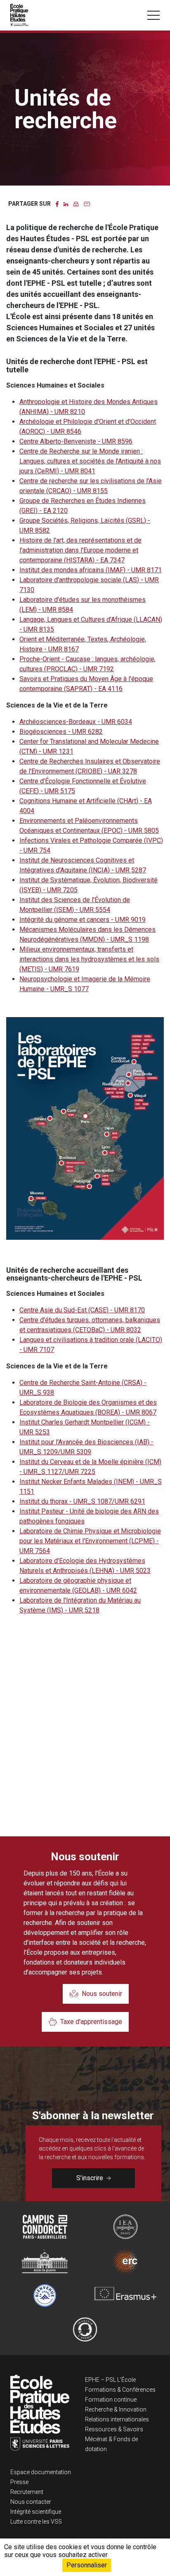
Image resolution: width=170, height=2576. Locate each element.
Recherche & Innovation (116, 2409)
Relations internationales (117, 2419)
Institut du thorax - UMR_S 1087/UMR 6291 (82, 1501)
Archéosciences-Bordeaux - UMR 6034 (76, 722)
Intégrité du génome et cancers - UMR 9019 (83, 920)
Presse (19, 2482)
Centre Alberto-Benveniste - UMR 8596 (76, 441)
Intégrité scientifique (36, 2512)
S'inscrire (90, 2178)
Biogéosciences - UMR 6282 (61, 732)
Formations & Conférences (120, 2390)
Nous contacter (31, 2502)
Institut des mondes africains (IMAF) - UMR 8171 (91, 570)
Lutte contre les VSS (36, 2522)
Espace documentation (41, 2472)
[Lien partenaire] (45, 2227)
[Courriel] (87, 203)
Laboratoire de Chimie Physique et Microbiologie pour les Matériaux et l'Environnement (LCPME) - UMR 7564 (90, 1541)
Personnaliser (87, 2565)
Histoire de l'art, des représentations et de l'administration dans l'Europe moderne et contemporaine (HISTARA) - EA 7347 (80, 550)
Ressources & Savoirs (114, 2429)
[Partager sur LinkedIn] (66, 203)
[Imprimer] (76, 203)
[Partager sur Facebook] (57, 203)
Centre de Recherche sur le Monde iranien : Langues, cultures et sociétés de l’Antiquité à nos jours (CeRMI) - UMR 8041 (90, 461)
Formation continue (111, 2400)
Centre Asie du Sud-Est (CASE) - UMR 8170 (82, 1310)
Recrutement (27, 2492)
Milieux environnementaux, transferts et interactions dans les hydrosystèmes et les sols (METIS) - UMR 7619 (89, 959)
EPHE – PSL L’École (110, 2380)
